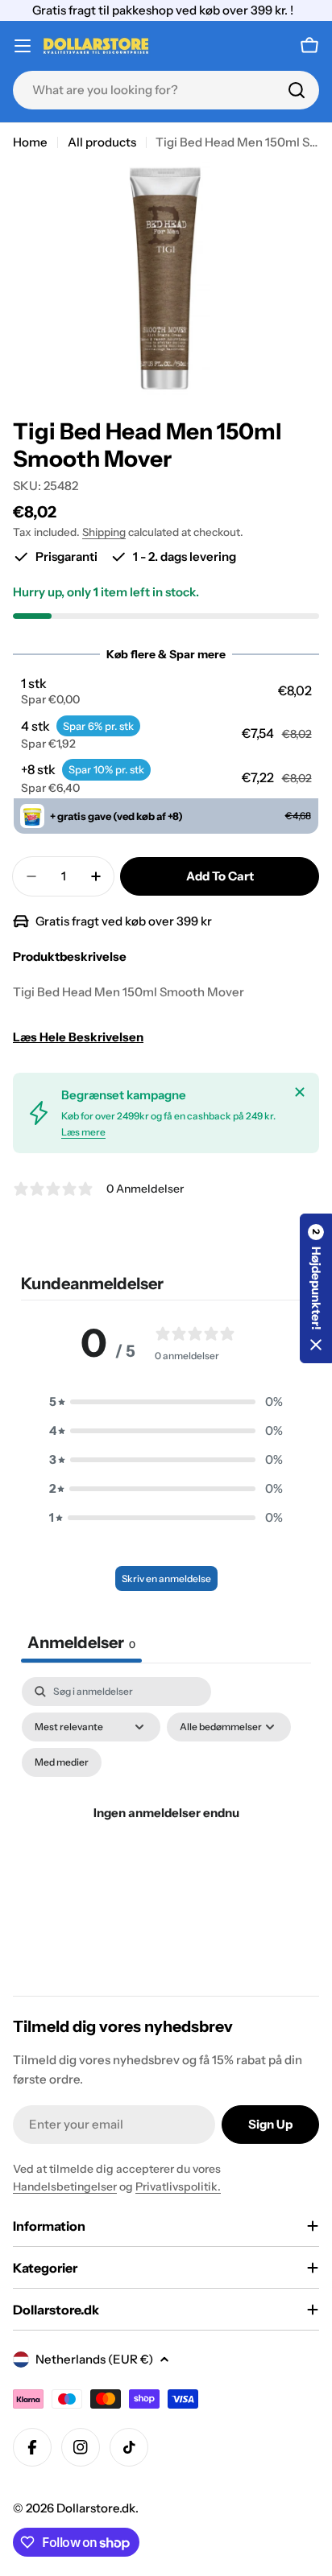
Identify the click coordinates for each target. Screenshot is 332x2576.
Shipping (104, 532)
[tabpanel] (166, 1832)
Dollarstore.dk (96, 2508)
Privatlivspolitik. (178, 2187)
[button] (166, 691)
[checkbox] (62, 1762)
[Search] (297, 90)
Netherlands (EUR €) (94, 2359)
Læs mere (83, 1132)
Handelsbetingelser (65, 2187)
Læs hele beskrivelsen (78, 1037)
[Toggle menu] (23, 46)
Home (30, 142)
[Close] (300, 1092)
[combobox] (166, 90)
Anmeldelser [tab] (81, 1642)
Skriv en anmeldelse (166, 1579)
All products (102, 142)
